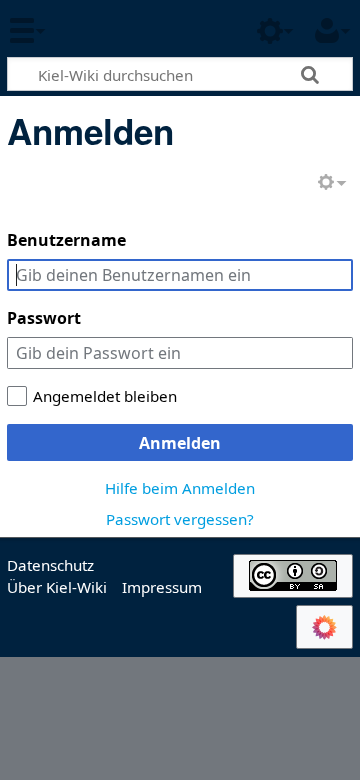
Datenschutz (50, 565)
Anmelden (180, 443)
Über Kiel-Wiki (57, 587)
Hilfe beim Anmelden (180, 488)
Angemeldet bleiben (105, 396)
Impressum (162, 587)
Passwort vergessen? (180, 519)
